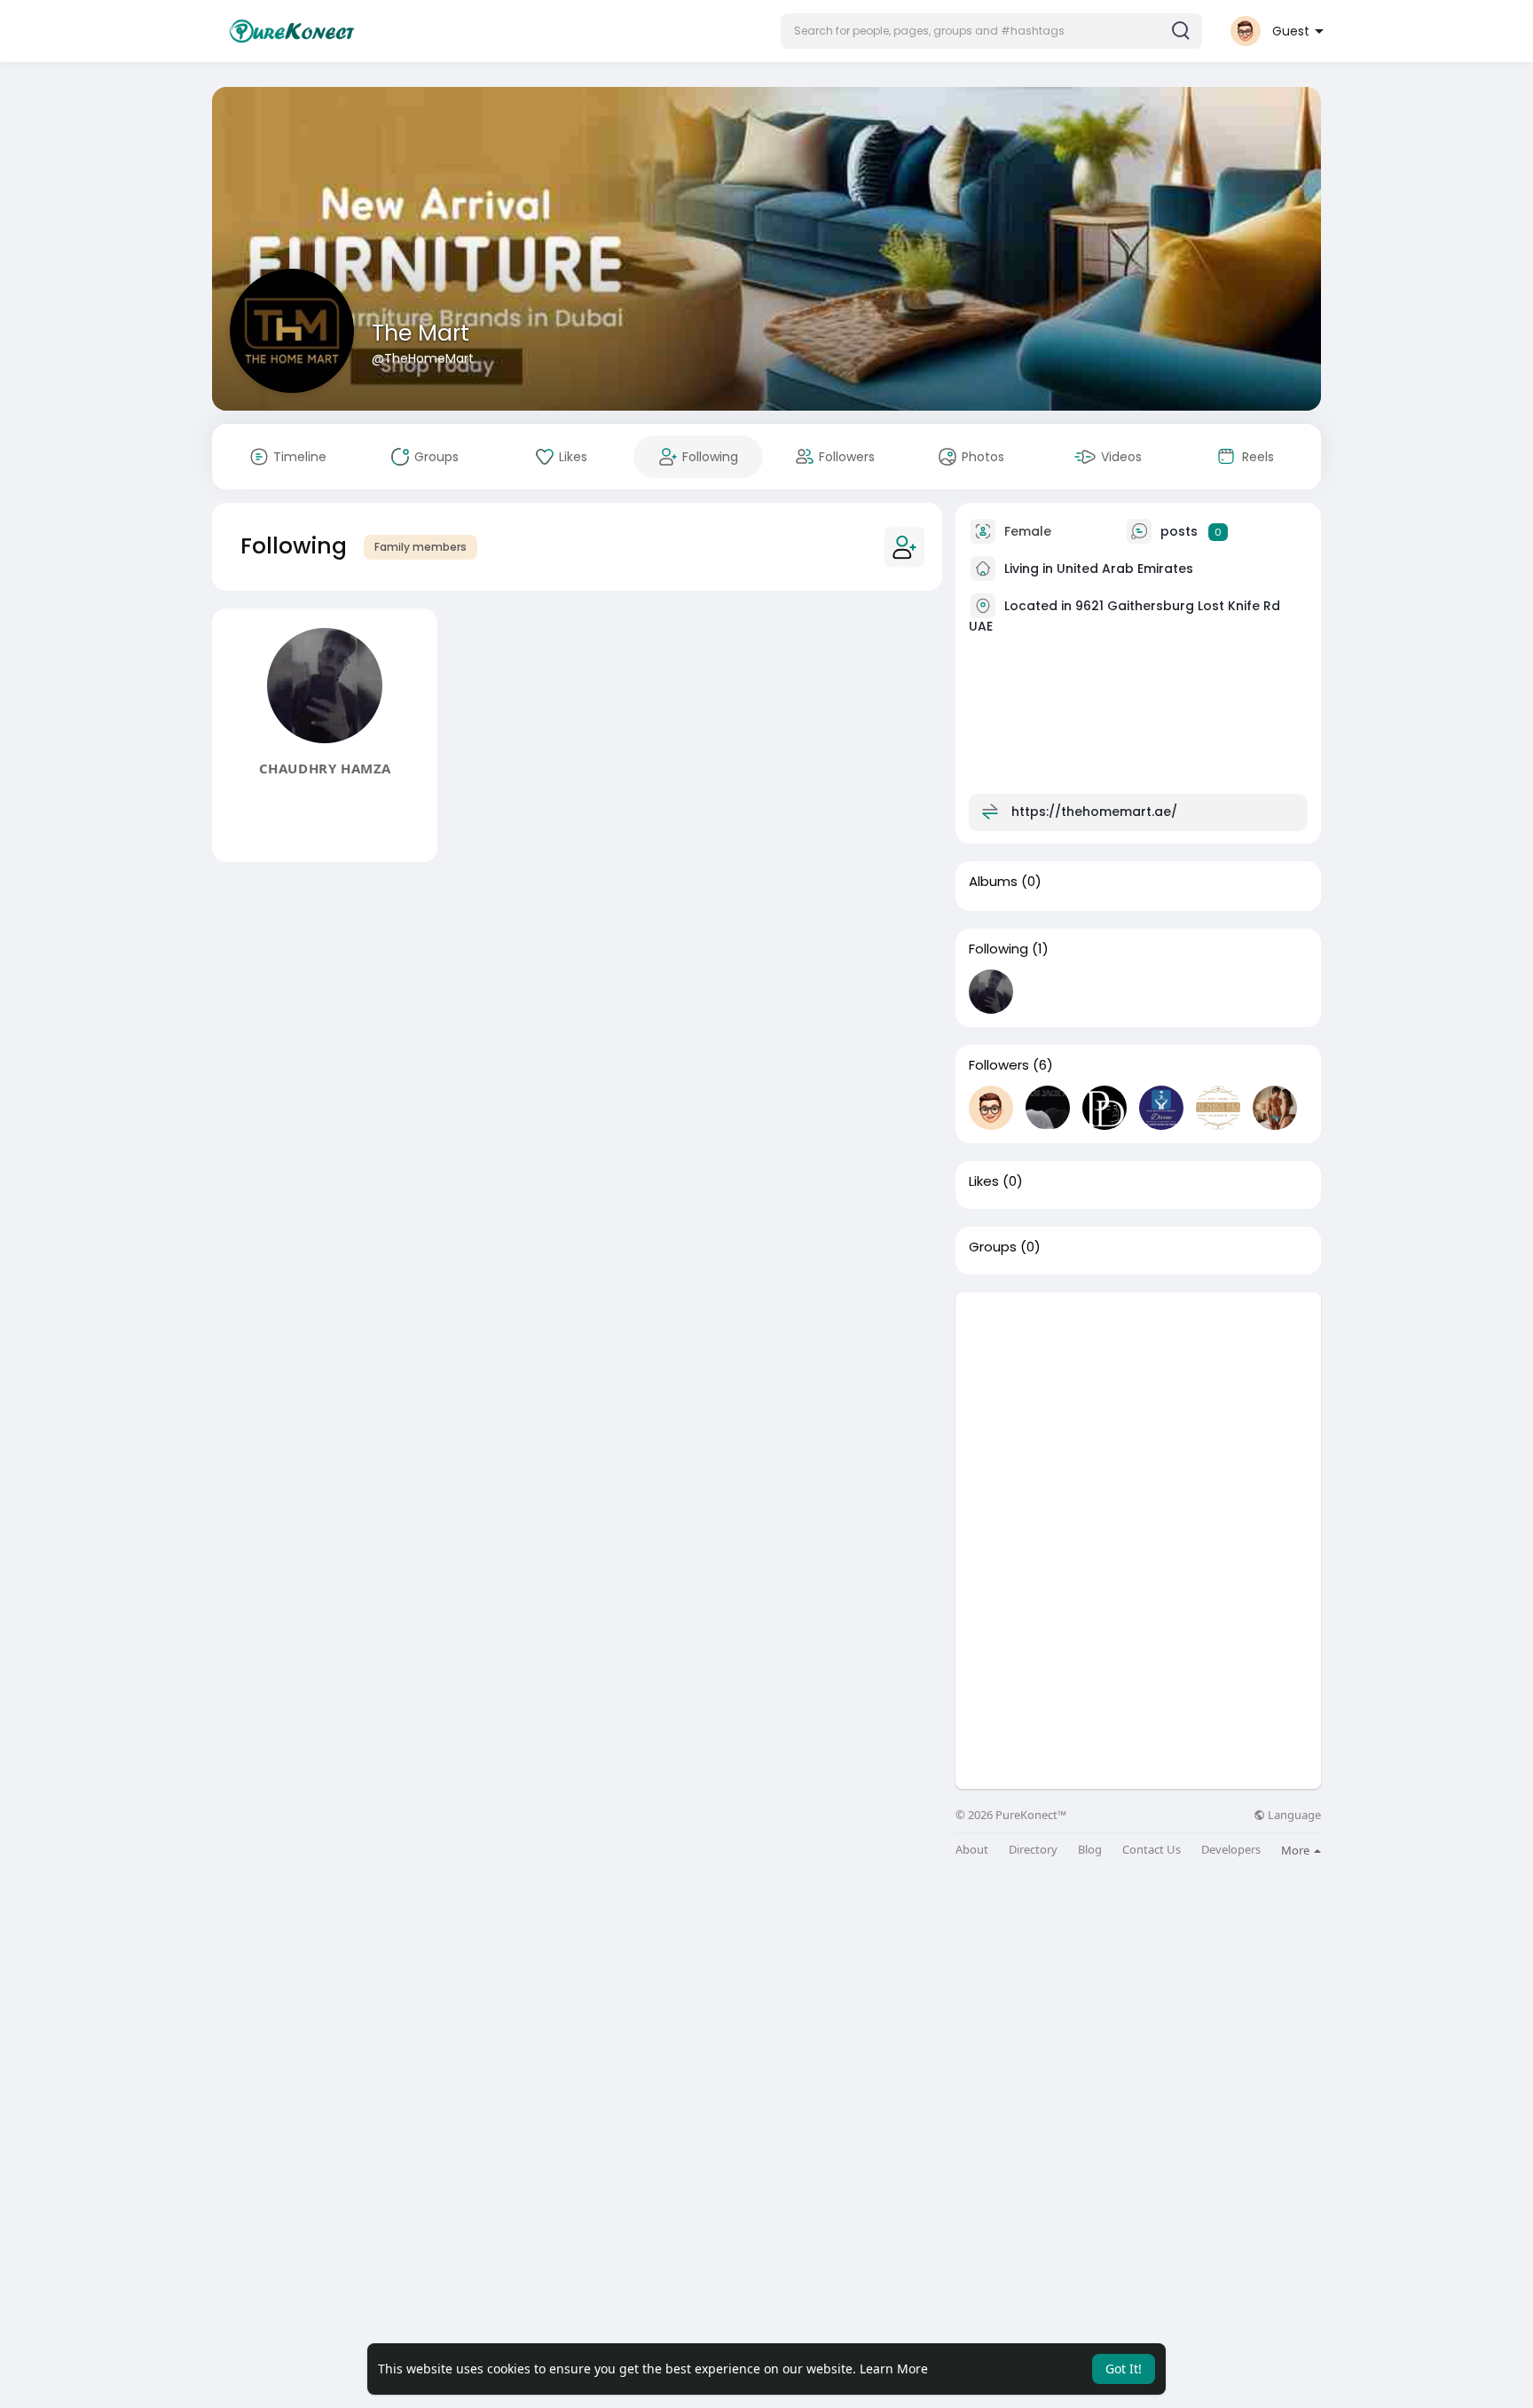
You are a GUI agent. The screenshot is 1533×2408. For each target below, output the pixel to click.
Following (998, 949)
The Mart (421, 333)
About (972, 1850)
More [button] (1297, 1850)
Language (1293, 1815)
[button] (991, 31)
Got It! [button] (1124, 2369)
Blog (1090, 1850)
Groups (993, 1247)
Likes (984, 1181)
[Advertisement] (1138, 1416)
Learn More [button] (894, 2369)
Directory (1033, 1850)
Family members (421, 547)
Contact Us (1152, 1850)
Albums (993, 882)
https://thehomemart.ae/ (1094, 812)
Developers (1231, 1850)
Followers (999, 1065)
